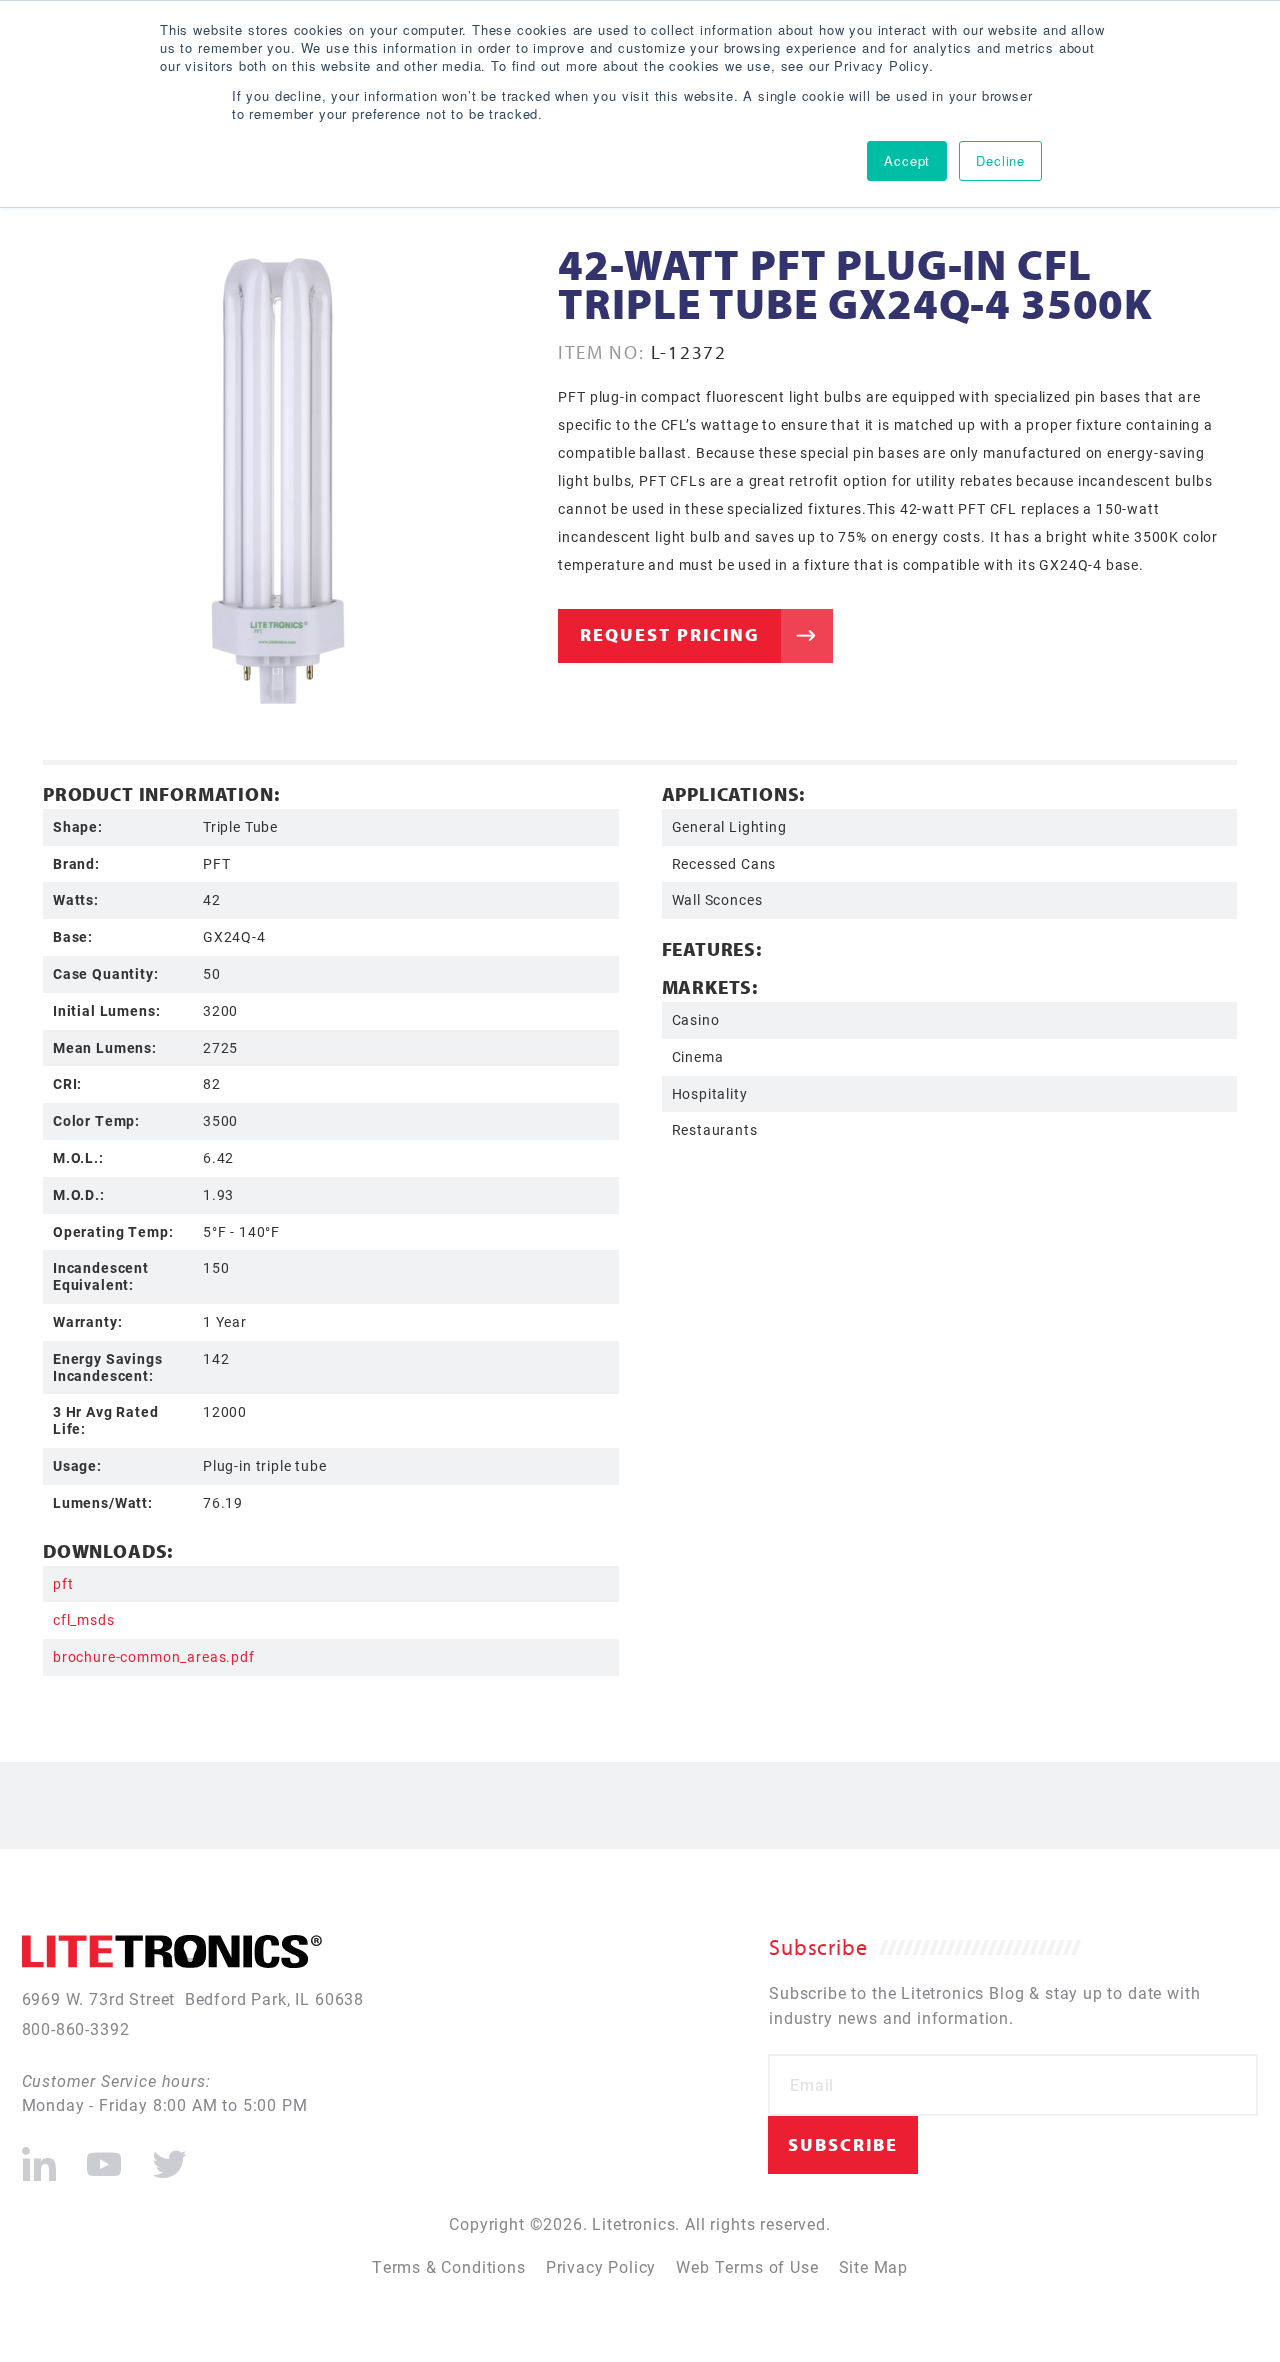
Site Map (874, 2266)
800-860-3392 (76, 2028)
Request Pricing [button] (670, 634)
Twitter (165, 2156)
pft (63, 1583)
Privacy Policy (601, 2266)
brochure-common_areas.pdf (154, 1656)
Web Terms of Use (747, 2266)
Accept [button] (907, 160)
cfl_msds (84, 1619)
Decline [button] (1000, 160)
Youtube (103, 2156)
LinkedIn (39, 2156)
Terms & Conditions (449, 2266)
